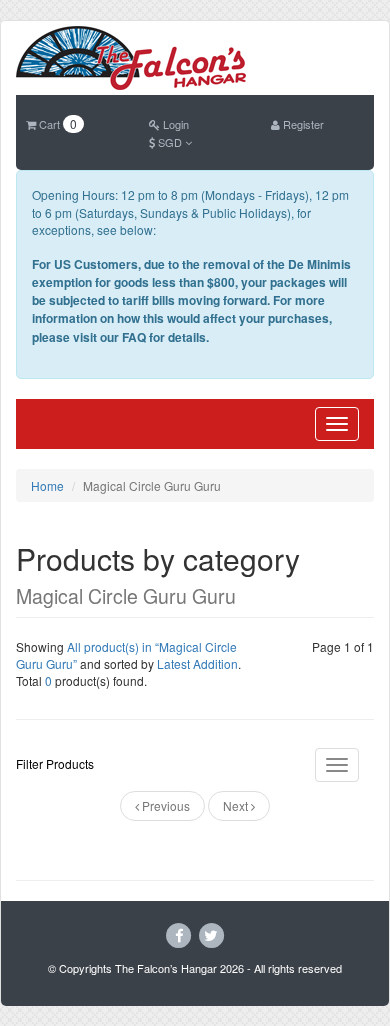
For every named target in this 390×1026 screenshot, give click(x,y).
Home (47, 485)
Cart (56, 124)
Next (237, 805)
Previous (164, 805)
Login (174, 124)
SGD (170, 142)
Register (302, 124)
